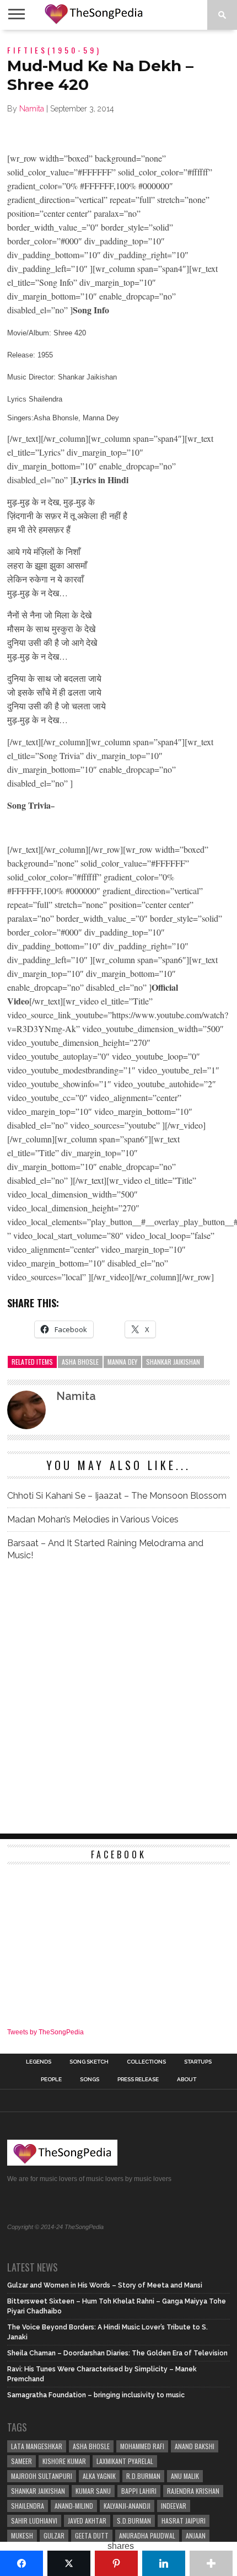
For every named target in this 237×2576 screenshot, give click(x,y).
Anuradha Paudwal (147, 2535)
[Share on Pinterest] (116, 2563)
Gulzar (54, 2535)
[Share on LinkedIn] (164, 2563)
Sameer (21, 2461)
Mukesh (22, 2535)
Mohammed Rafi (142, 2446)
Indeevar (174, 2506)
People (51, 2080)
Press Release (138, 2080)
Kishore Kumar (64, 2461)
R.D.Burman (143, 2476)
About (187, 2080)
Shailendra (28, 2506)
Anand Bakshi (195, 2446)
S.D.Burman (134, 2521)
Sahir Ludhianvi (34, 2521)
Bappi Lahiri (139, 2491)
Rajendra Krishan (193, 2491)
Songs (90, 2080)
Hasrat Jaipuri (184, 2521)
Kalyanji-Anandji (127, 2506)
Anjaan (196, 2535)
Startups (198, 2062)
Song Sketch (89, 2062)
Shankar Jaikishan (173, 1362)
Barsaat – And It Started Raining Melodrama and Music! (105, 1549)
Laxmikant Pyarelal (125, 2461)
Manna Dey (122, 1362)
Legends (39, 2062)
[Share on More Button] (211, 2563)
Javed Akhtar (87, 2521)
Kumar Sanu (93, 2491)
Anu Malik (185, 2476)
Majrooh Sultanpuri (42, 2476)
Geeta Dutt (92, 2535)
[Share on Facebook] (21, 2563)
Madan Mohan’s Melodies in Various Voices (93, 1519)
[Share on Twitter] (69, 2563)
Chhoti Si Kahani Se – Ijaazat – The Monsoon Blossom (117, 1496)
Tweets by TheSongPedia (45, 2032)
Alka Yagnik (99, 2476)
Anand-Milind (74, 2506)
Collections (146, 2062)
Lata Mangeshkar (37, 2446)
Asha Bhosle (80, 1362)
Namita (32, 109)
